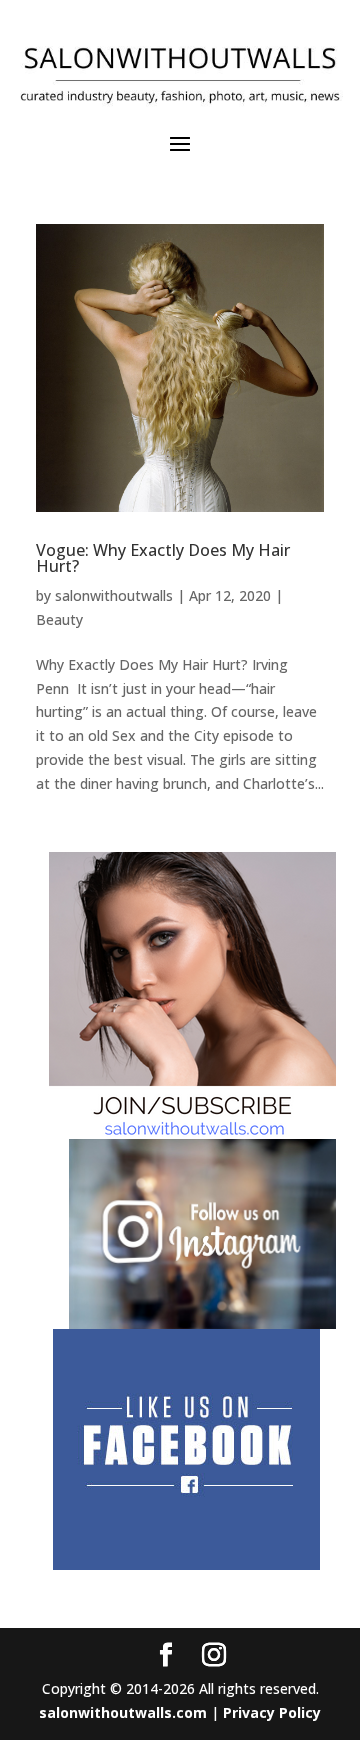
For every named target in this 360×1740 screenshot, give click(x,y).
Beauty (59, 619)
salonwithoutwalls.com (123, 1712)
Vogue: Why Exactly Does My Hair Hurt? (163, 558)
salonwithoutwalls (114, 595)
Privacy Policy (272, 1712)
